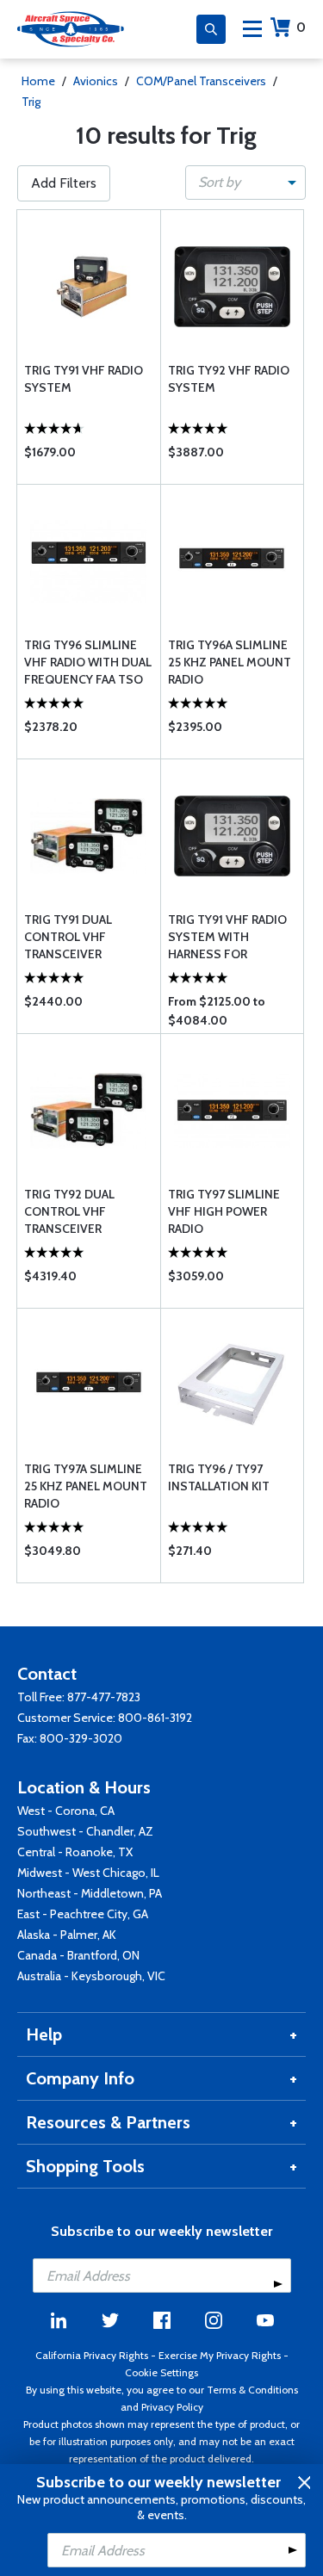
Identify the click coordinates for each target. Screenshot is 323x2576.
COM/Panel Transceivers (201, 81)
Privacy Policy (172, 2407)
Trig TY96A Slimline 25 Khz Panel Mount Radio (230, 662)
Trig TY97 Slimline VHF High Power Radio (224, 1211)
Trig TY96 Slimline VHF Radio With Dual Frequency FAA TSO (88, 662)
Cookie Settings (161, 2372)
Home (38, 81)
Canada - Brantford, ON (78, 1955)
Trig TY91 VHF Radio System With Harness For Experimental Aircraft (227, 937)
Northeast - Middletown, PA (90, 1893)
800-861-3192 (155, 1718)
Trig (31, 102)
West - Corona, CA (66, 1811)
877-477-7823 (104, 1697)
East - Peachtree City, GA (83, 1914)
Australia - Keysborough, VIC (91, 1976)
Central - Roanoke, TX (75, 1852)
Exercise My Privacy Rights (220, 2355)
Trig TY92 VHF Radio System (229, 379)
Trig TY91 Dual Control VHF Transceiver (68, 937)
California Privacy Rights (92, 2355)
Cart (301, 27)
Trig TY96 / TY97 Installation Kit (219, 1477)
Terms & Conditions (252, 2390)
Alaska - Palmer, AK (67, 1935)
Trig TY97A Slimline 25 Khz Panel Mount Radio (86, 1486)
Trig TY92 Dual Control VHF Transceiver (69, 1211)
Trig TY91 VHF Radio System (84, 379)
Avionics (96, 81)
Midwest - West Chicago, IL (88, 1873)
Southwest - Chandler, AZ (85, 1831)
